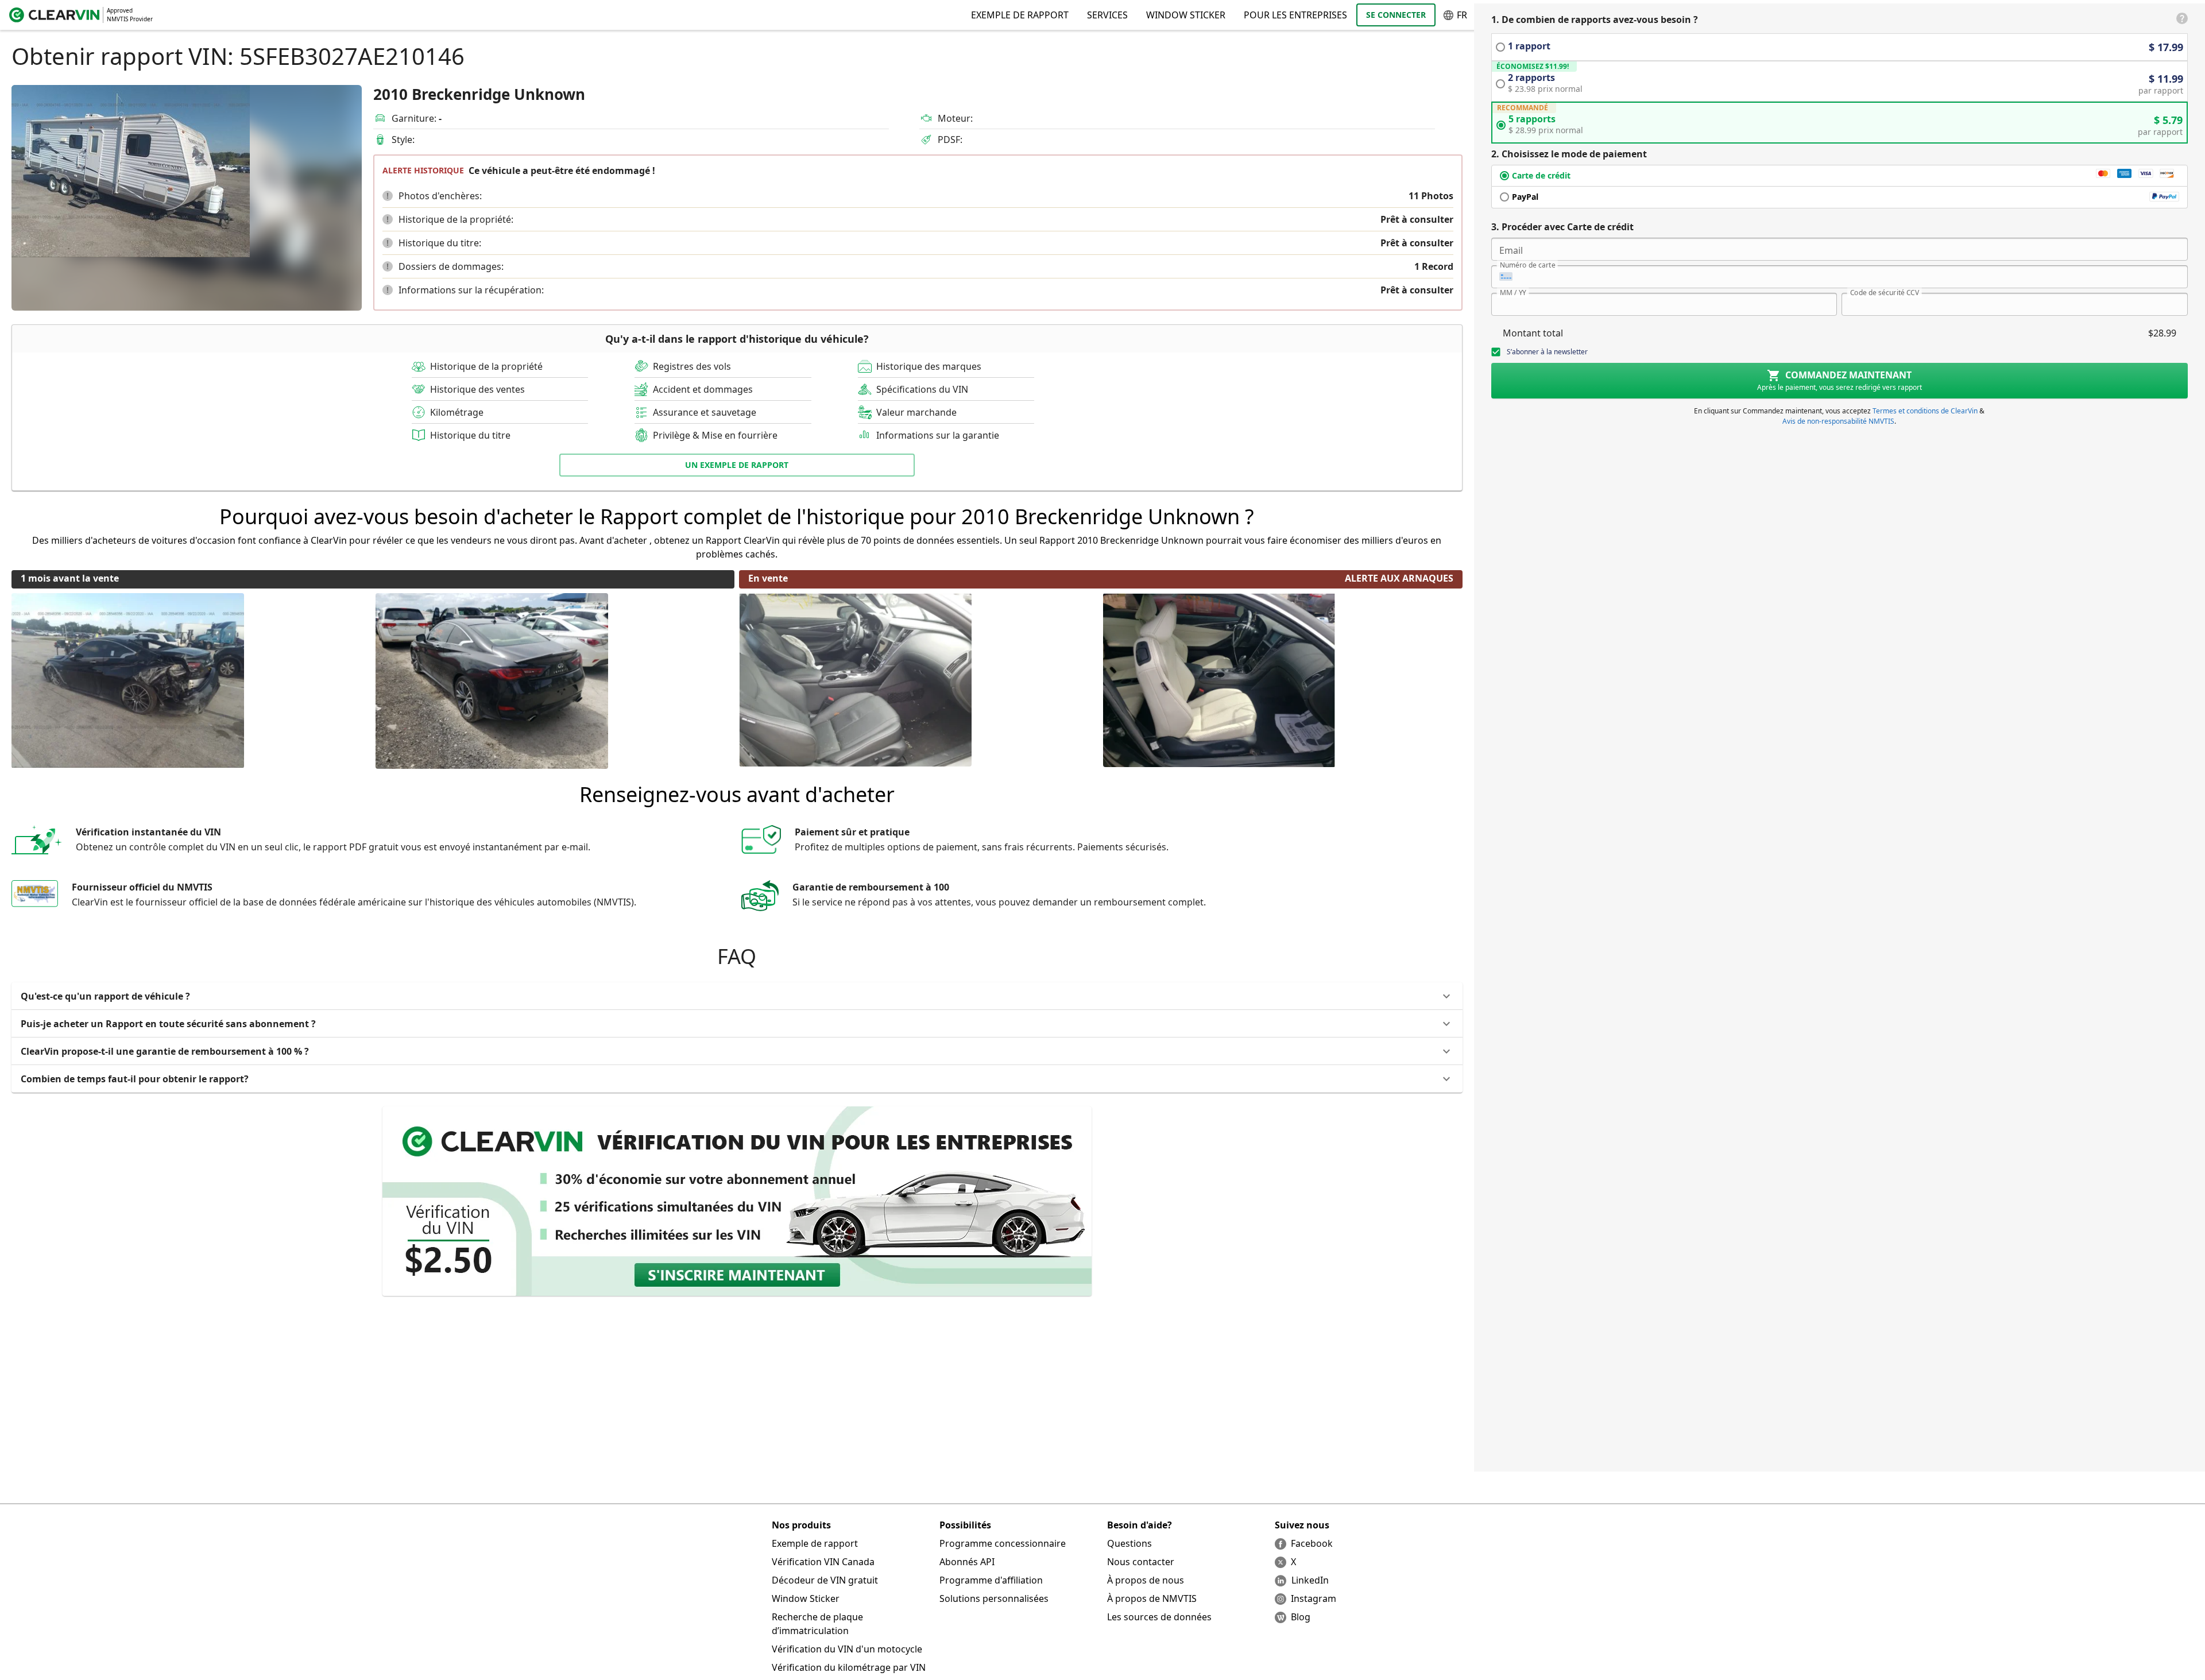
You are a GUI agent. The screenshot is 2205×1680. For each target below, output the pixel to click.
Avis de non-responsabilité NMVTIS (1838, 421)
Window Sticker (1186, 15)
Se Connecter (1396, 15)
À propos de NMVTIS (1152, 1598)
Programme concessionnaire (1003, 1543)
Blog (1301, 1617)
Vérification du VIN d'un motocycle (847, 1649)
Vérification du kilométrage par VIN (849, 1667)
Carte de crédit (1541, 175)
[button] (388, 196)
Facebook (1312, 1543)
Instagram (1314, 1598)
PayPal (1525, 197)
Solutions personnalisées (994, 1598)
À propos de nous (1146, 1580)
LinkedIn (1310, 1580)
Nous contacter (1141, 1562)
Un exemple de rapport (737, 465)
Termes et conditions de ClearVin (1925, 411)
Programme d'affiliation (991, 1580)
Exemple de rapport (815, 1543)
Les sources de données (1159, 1617)
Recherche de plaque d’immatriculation (817, 1624)
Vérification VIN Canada (823, 1562)
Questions (1129, 1543)
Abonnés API (967, 1562)
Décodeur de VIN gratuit (825, 1580)
